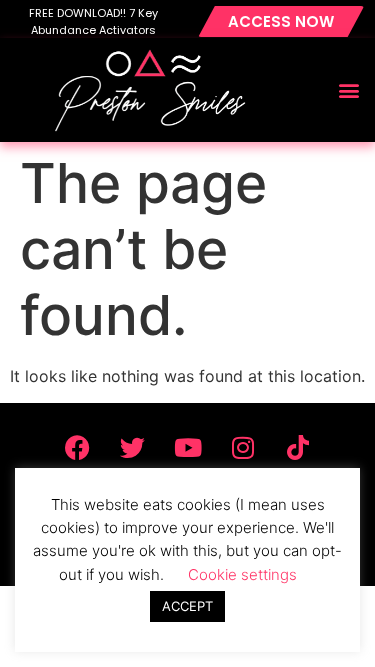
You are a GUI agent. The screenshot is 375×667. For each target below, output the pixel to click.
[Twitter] (133, 448)
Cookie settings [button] (242, 574)
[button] (348, 90)
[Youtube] (188, 448)
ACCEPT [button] (187, 606)
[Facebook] (78, 448)
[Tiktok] (298, 448)
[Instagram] (243, 448)
